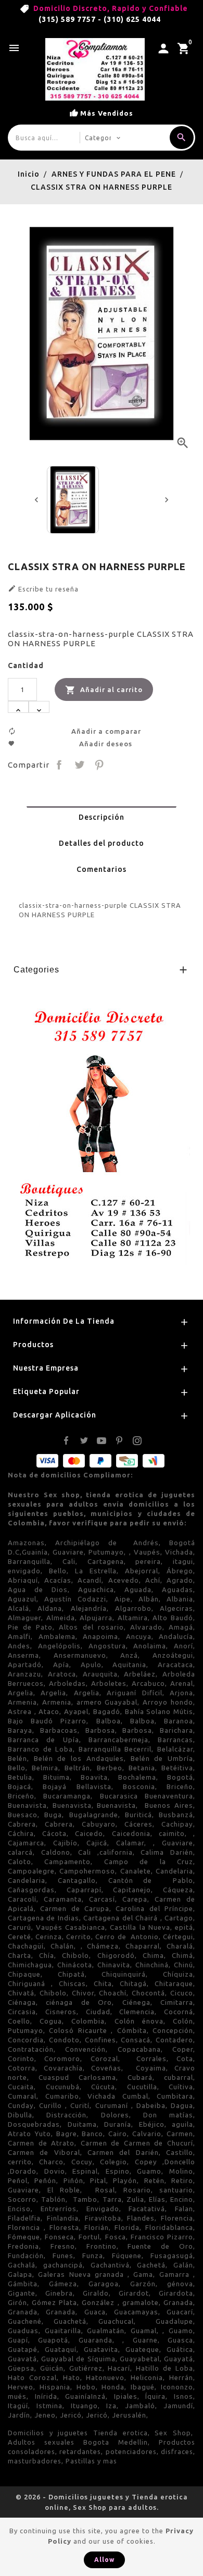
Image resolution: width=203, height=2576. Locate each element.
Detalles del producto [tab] (102, 843)
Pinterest (99, 765)
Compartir (59, 765)
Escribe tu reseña (43, 588)
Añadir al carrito (104, 690)
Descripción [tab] (102, 817)
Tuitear (79, 765)
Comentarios (102, 869)
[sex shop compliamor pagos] (99, 1130)
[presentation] (36, 500)
